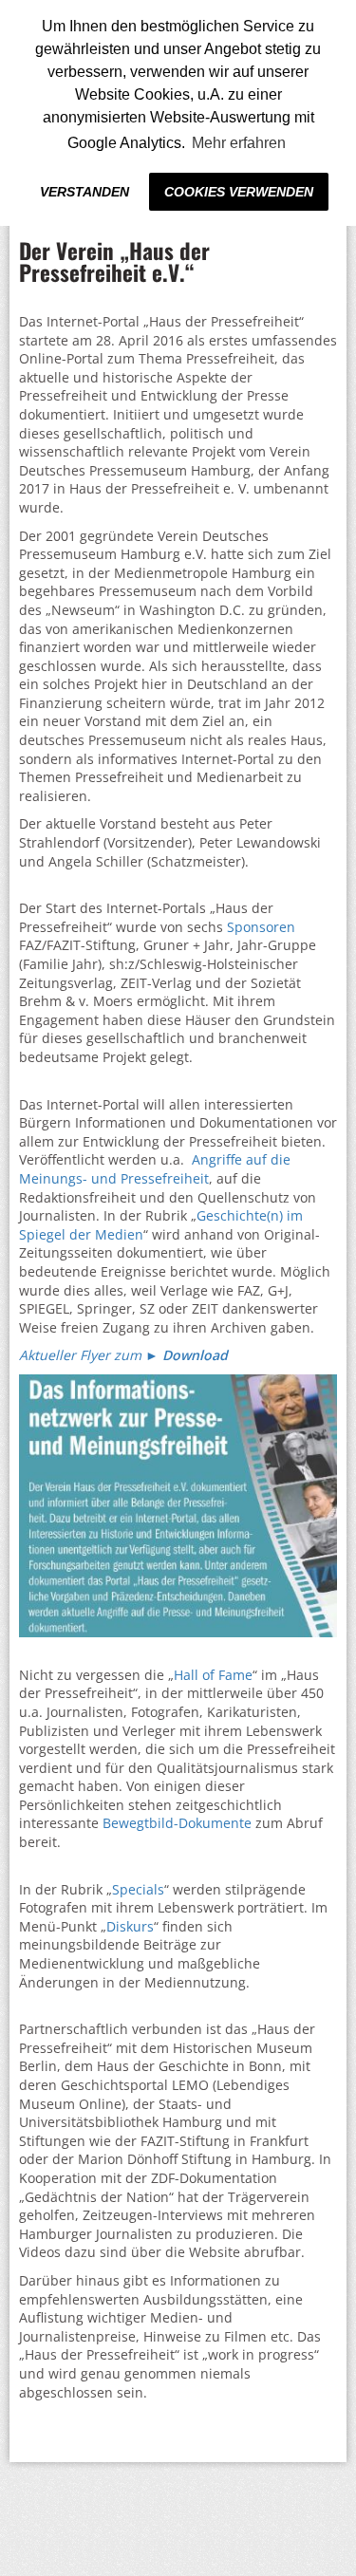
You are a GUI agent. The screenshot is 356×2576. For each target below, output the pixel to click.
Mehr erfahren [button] (239, 143)
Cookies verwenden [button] (239, 192)
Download (195, 1355)
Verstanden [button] (84, 192)
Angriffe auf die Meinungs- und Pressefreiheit (155, 1169)
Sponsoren (261, 927)
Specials (138, 1889)
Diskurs (130, 1926)
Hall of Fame (213, 1675)
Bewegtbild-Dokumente (177, 1823)
